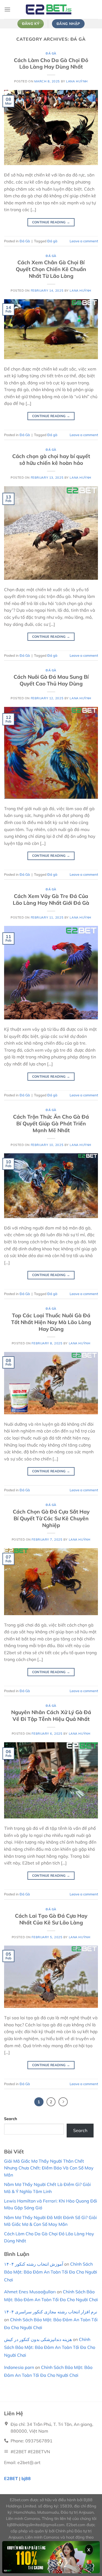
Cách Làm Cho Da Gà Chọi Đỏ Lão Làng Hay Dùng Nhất (51, 64)
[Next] (63, 2102)
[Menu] (7, 9)
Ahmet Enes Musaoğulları (30, 2292)
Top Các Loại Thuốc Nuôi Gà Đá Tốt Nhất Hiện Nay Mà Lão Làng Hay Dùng (51, 1322)
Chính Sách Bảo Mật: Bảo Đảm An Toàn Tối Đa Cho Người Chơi (51, 2272)
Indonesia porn (19, 2367)
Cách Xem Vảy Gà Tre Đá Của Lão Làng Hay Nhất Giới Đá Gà (51, 899)
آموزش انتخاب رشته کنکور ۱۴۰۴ (34, 2264)
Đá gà (52, 241)
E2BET (11, 2478)
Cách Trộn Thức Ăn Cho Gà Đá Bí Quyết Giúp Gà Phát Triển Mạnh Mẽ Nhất (51, 1123)
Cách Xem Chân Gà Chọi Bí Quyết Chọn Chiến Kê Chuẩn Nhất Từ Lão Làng (51, 269)
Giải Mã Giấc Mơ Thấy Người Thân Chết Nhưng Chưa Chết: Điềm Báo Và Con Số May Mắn (49, 2168)
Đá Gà (51, 53)
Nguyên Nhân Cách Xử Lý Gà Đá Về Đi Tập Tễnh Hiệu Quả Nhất (51, 1716)
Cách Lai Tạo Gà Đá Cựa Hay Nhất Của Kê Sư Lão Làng (51, 1919)
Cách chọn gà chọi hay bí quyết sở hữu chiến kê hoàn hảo (51, 460)
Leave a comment (84, 241)
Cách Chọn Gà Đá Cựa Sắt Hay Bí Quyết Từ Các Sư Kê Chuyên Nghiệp (51, 1518)
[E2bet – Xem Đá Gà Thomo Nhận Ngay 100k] (51, 9)
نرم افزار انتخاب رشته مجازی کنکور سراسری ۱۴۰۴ (51, 2312)
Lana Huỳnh (77, 81)
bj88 (26, 2478)
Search (11, 2119)
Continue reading (51, 222)
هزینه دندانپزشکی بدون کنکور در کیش (38, 2339)
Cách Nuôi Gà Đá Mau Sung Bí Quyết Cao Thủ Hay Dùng (51, 680)
